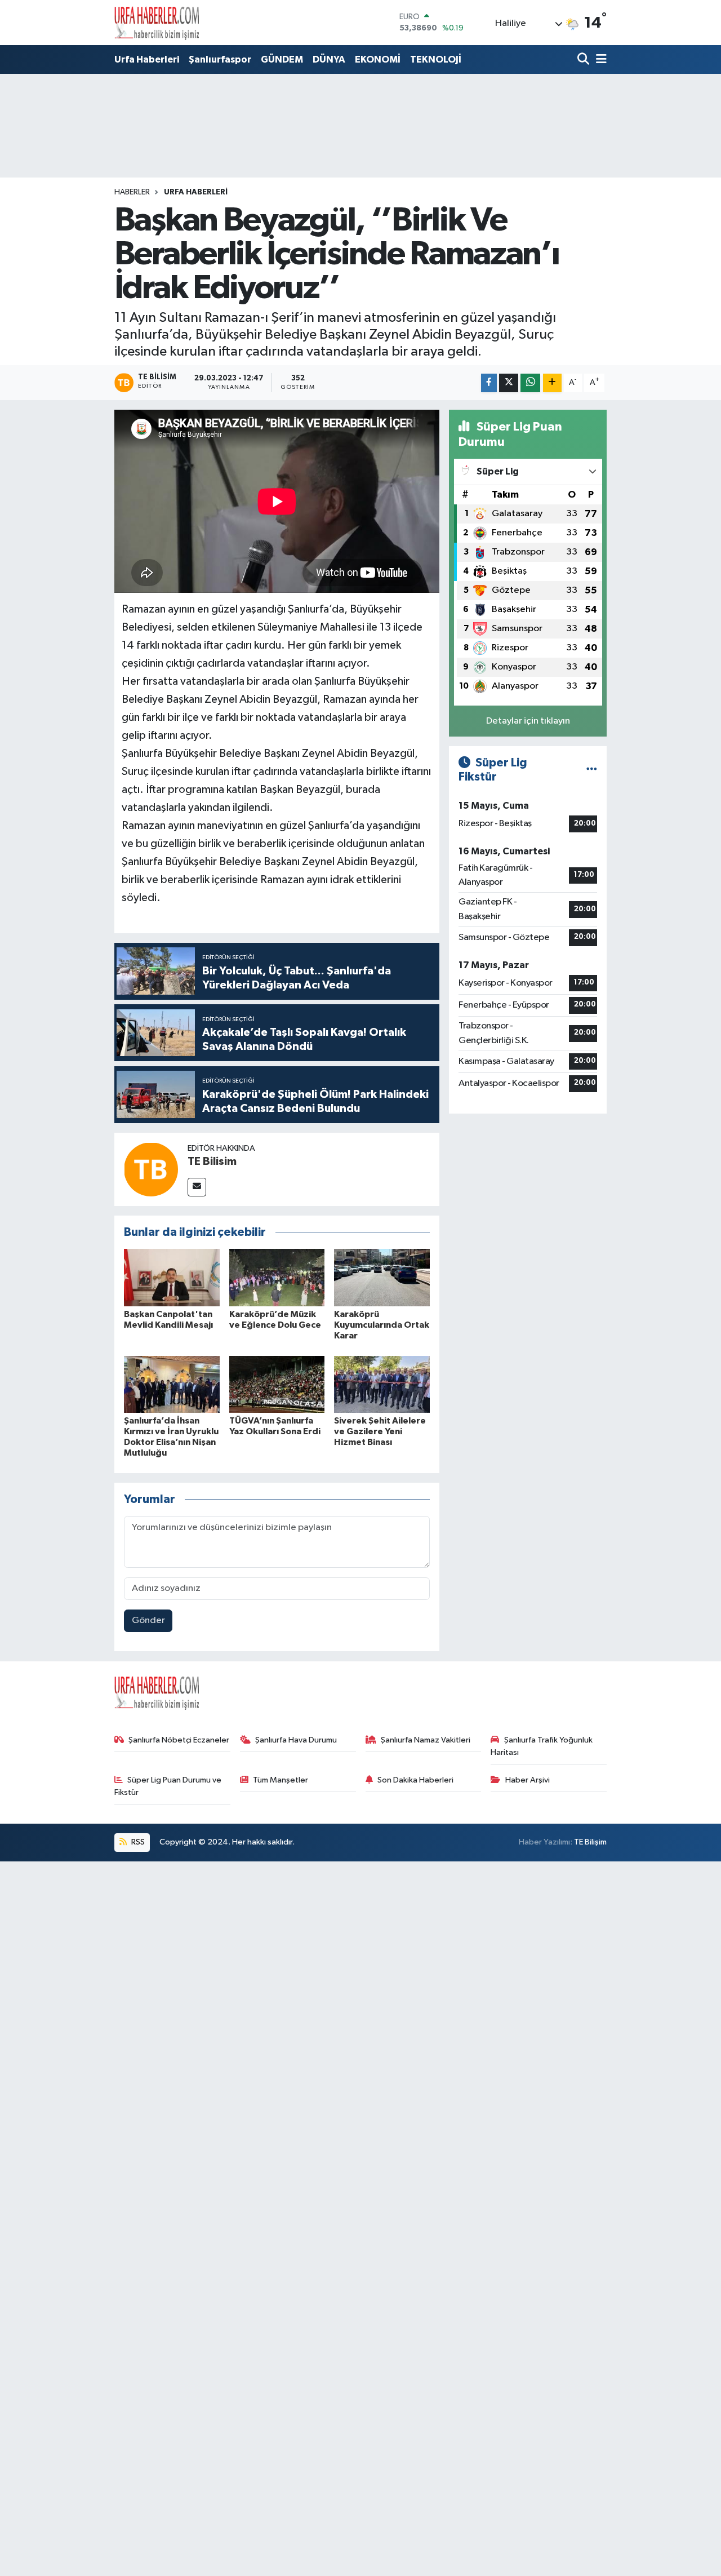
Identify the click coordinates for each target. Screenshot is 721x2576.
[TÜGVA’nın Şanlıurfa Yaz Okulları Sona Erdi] (277, 1384)
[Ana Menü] (599, 60)
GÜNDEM (282, 59)
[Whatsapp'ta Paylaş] (530, 383)
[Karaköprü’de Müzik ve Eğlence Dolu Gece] (277, 1277)
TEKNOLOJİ (436, 59)
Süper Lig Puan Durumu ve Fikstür (168, 1786)
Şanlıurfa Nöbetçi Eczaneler (179, 1740)
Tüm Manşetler (281, 1780)
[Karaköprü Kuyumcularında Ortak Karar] (382, 1277)
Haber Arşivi (528, 1780)
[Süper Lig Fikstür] (592, 770)
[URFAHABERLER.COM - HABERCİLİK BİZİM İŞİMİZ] (157, 23)
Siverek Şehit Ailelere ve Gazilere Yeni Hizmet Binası (380, 1431)
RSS (137, 1842)
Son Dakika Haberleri (415, 1780)
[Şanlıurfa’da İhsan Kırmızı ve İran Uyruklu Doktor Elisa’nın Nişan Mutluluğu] (172, 1384)
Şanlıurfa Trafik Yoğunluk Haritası (542, 1746)
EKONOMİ (378, 59)
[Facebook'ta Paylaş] (489, 383)
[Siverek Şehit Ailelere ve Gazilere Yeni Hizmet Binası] (382, 1384)
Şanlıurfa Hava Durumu (296, 1740)
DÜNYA (329, 59)
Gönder (148, 1620)
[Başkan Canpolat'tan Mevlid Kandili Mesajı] (172, 1277)
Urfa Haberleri (147, 59)
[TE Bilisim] (151, 1169)
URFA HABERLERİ (196, 192)
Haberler (132, 192)
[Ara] (584, 60)
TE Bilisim (212, 1161)
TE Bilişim (590, 1842)
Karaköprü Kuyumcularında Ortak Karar (382, 1325)
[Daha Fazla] (552, 383)
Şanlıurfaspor (220, 59)
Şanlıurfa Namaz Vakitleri (426, 1740)
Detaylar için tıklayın (528, 721)
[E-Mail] (197, 1187)
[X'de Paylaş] (509, 383)
